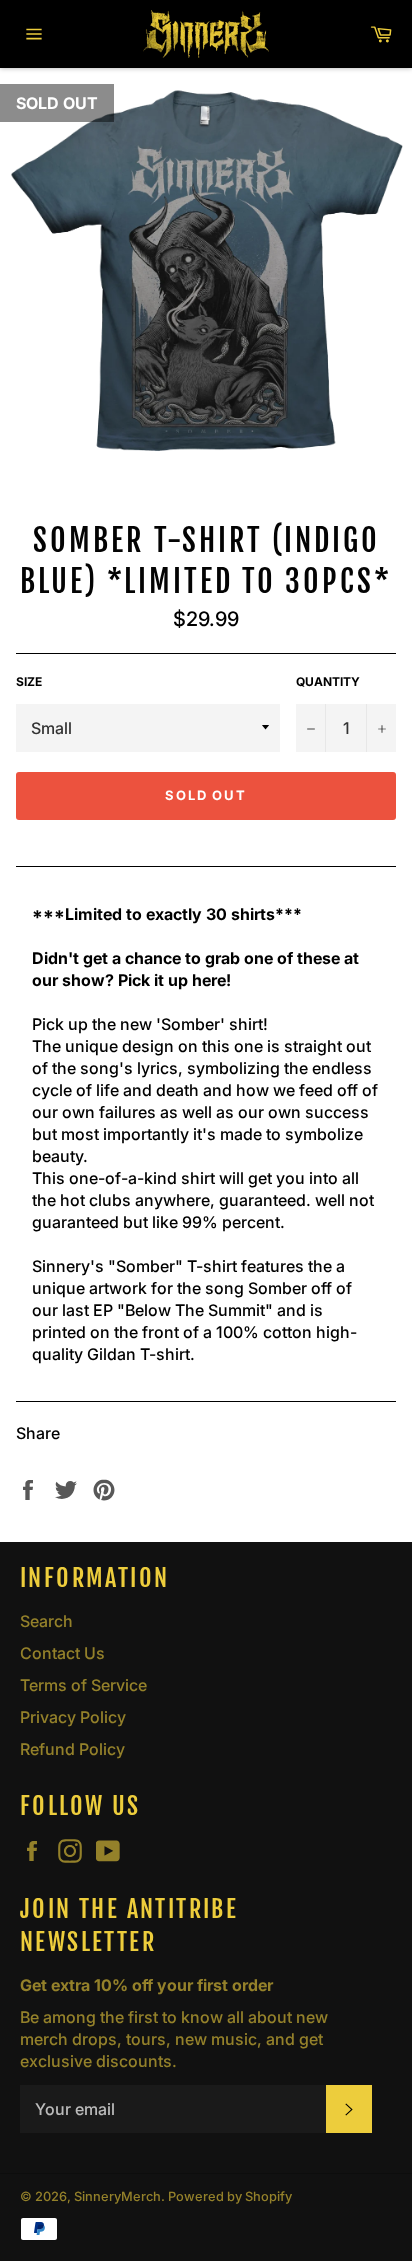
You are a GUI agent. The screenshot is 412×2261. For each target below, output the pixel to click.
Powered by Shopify (230, 2196)
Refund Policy (72, 1749)
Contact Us (62, 1653)
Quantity (328, 681)
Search (46, 1621)
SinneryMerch (117, 2196)
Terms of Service (83, 1685)
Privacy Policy (73, 1717)
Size (29, 681)
